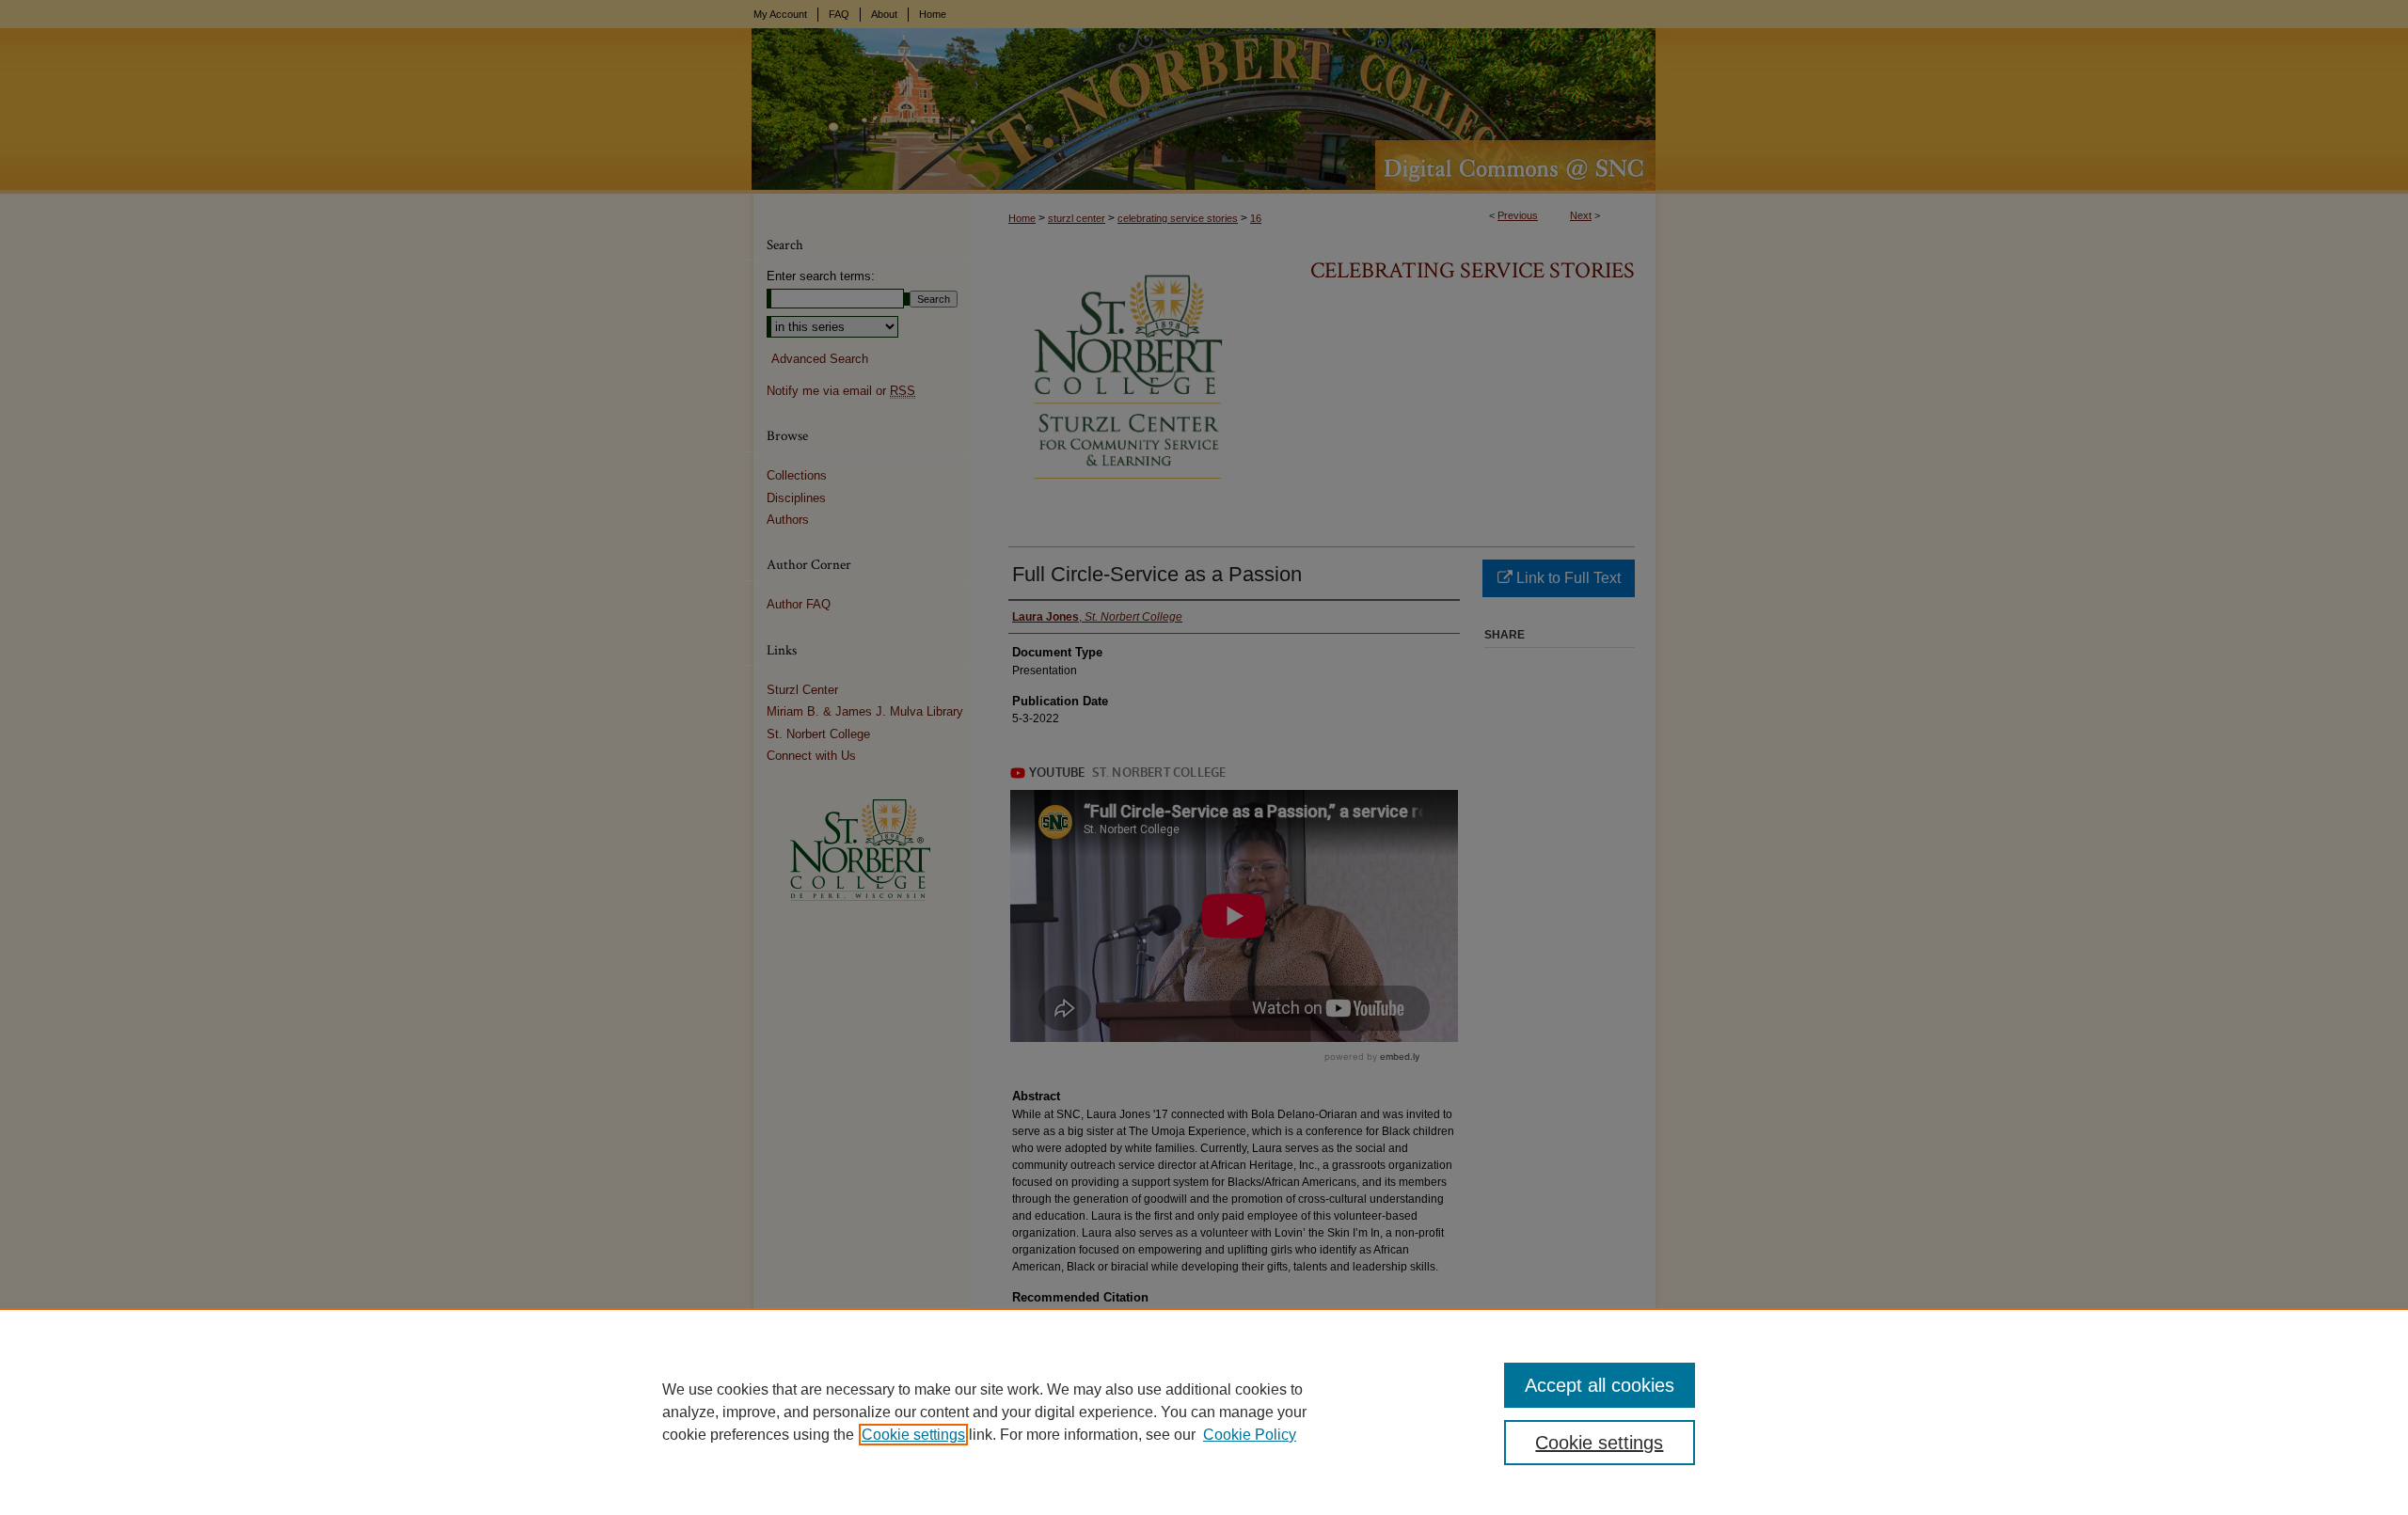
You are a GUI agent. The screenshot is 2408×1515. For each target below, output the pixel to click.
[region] (1204, 1412)
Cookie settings (913, 1435)
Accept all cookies (1600, 1385)
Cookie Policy (1250, 1435)
